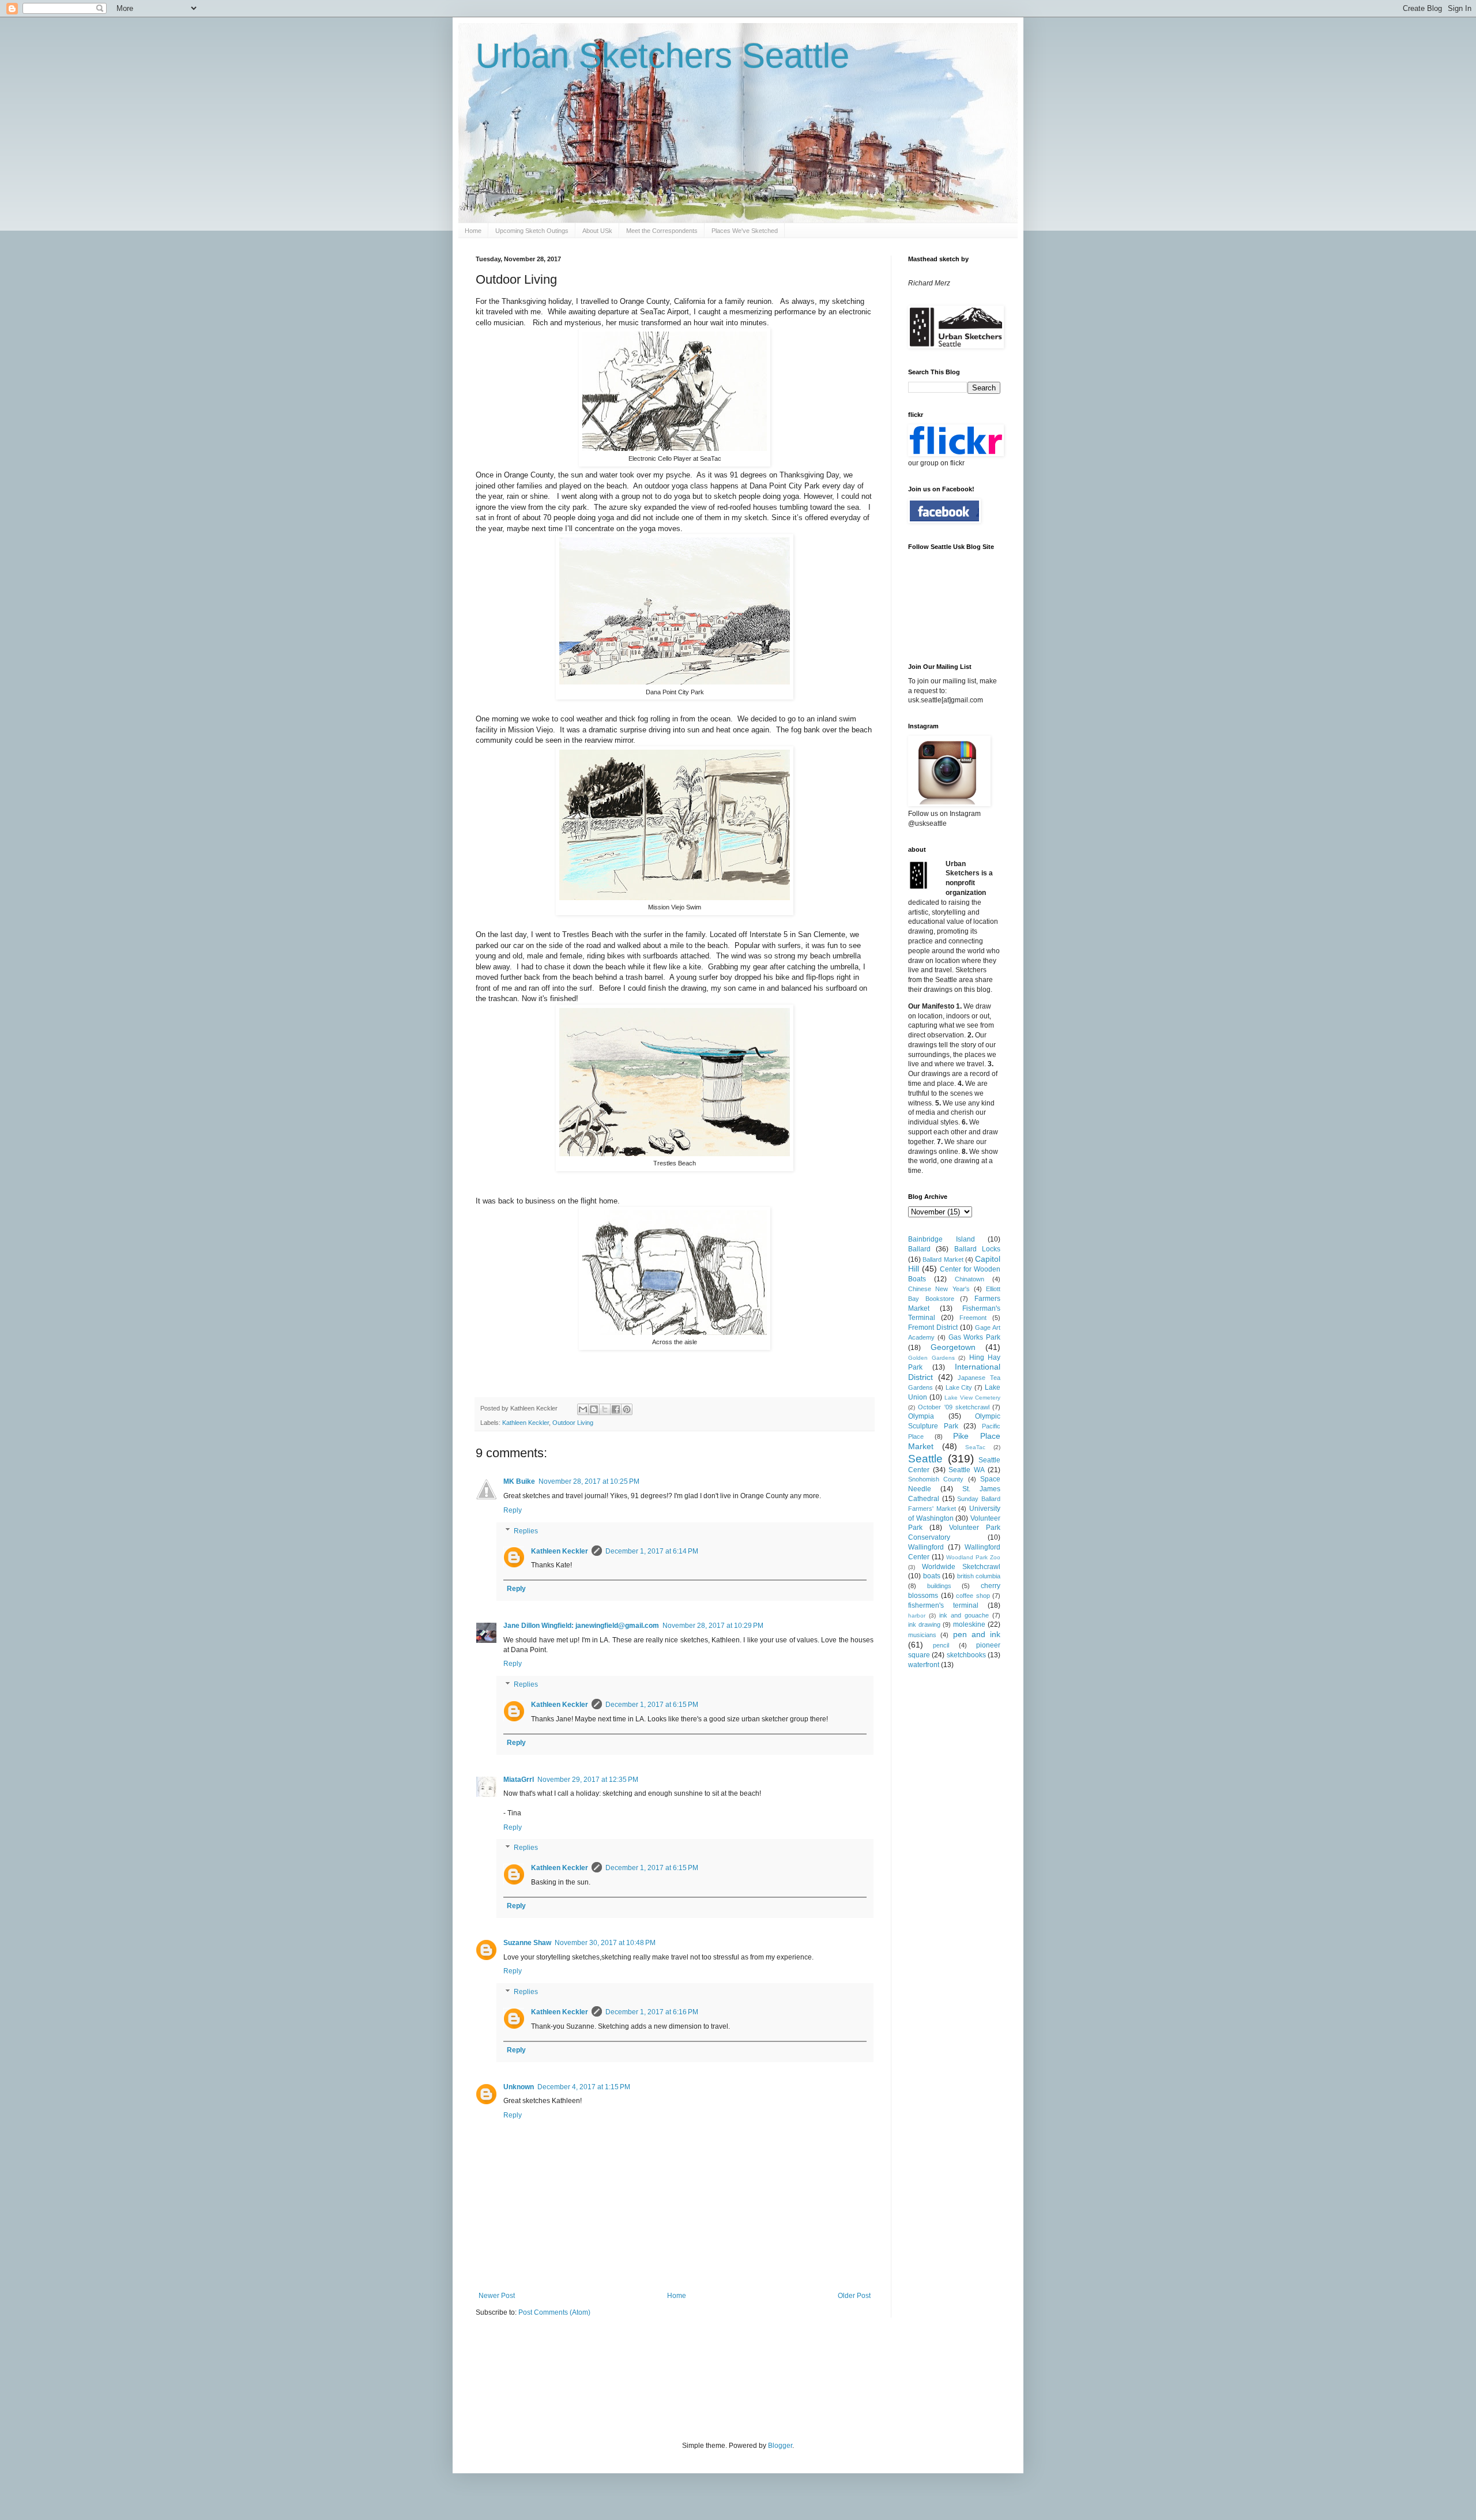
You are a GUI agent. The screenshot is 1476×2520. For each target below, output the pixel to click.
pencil (941, 1645)
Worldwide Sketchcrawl (961, 1567)
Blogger (780, 2446)
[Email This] (583, 1409)
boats (932, 1576)
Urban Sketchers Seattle (662, 56)
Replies (526, 1531)
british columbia (979, 1576)
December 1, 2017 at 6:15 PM (652, 1705)
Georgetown (953, 1347)
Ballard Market (943, 1259)
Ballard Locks (977, 1249)
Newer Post (497, 2296)
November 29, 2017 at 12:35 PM (588, 1780)
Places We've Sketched (745, 231)
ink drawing (924, 1624)
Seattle (925, 1459)
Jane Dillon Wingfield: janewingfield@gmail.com (581, 1626)
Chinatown (969, 1279)
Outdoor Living (573, 1423)
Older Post (854, 2296)
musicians (922, 1635)
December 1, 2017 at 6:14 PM (652, 1551)
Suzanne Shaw (527, 1943)
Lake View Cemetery (972, 1398)
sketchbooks (966, 1655)
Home (473, 231)
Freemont (973, 1318)
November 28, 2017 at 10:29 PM (713, 1626)
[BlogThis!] (594, 1409)
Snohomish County (936, 1479)
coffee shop (973, 1596)
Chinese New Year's (939, 1289)
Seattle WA (967, 1470)
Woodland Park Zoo (973, 1557)
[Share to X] (605, 1409)
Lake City (959, 1387)
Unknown (519, 2087)
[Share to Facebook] (616, 1409)
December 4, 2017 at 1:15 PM (584, 2087)
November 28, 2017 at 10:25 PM (589, 1481)
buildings (939, 1586)
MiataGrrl (519, 1780)
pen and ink (977, 1634)
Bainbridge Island (942, 1239)
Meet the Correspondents (662, 231)
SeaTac (975, 1447)
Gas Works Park (975, 1337)
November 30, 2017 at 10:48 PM (605, 1943)
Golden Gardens (931, 1358)
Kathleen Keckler (526, 1423)
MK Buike (519, 1481)
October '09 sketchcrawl (954, 1407)
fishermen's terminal (943, 1605)
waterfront (924, 1665)
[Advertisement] (686, 2378)
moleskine (969, 1624)
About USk (597, 231)
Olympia (921, 1416)
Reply (513, 1510)
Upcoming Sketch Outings (532, 231)
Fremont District (933, 1327)
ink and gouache (964, 1615)
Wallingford (926, 1547)
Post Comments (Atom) (554, 2312)
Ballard (919, 1249)
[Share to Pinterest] (627, 1409)
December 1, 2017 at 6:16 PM (652, 2012)
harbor (917, 1616)
